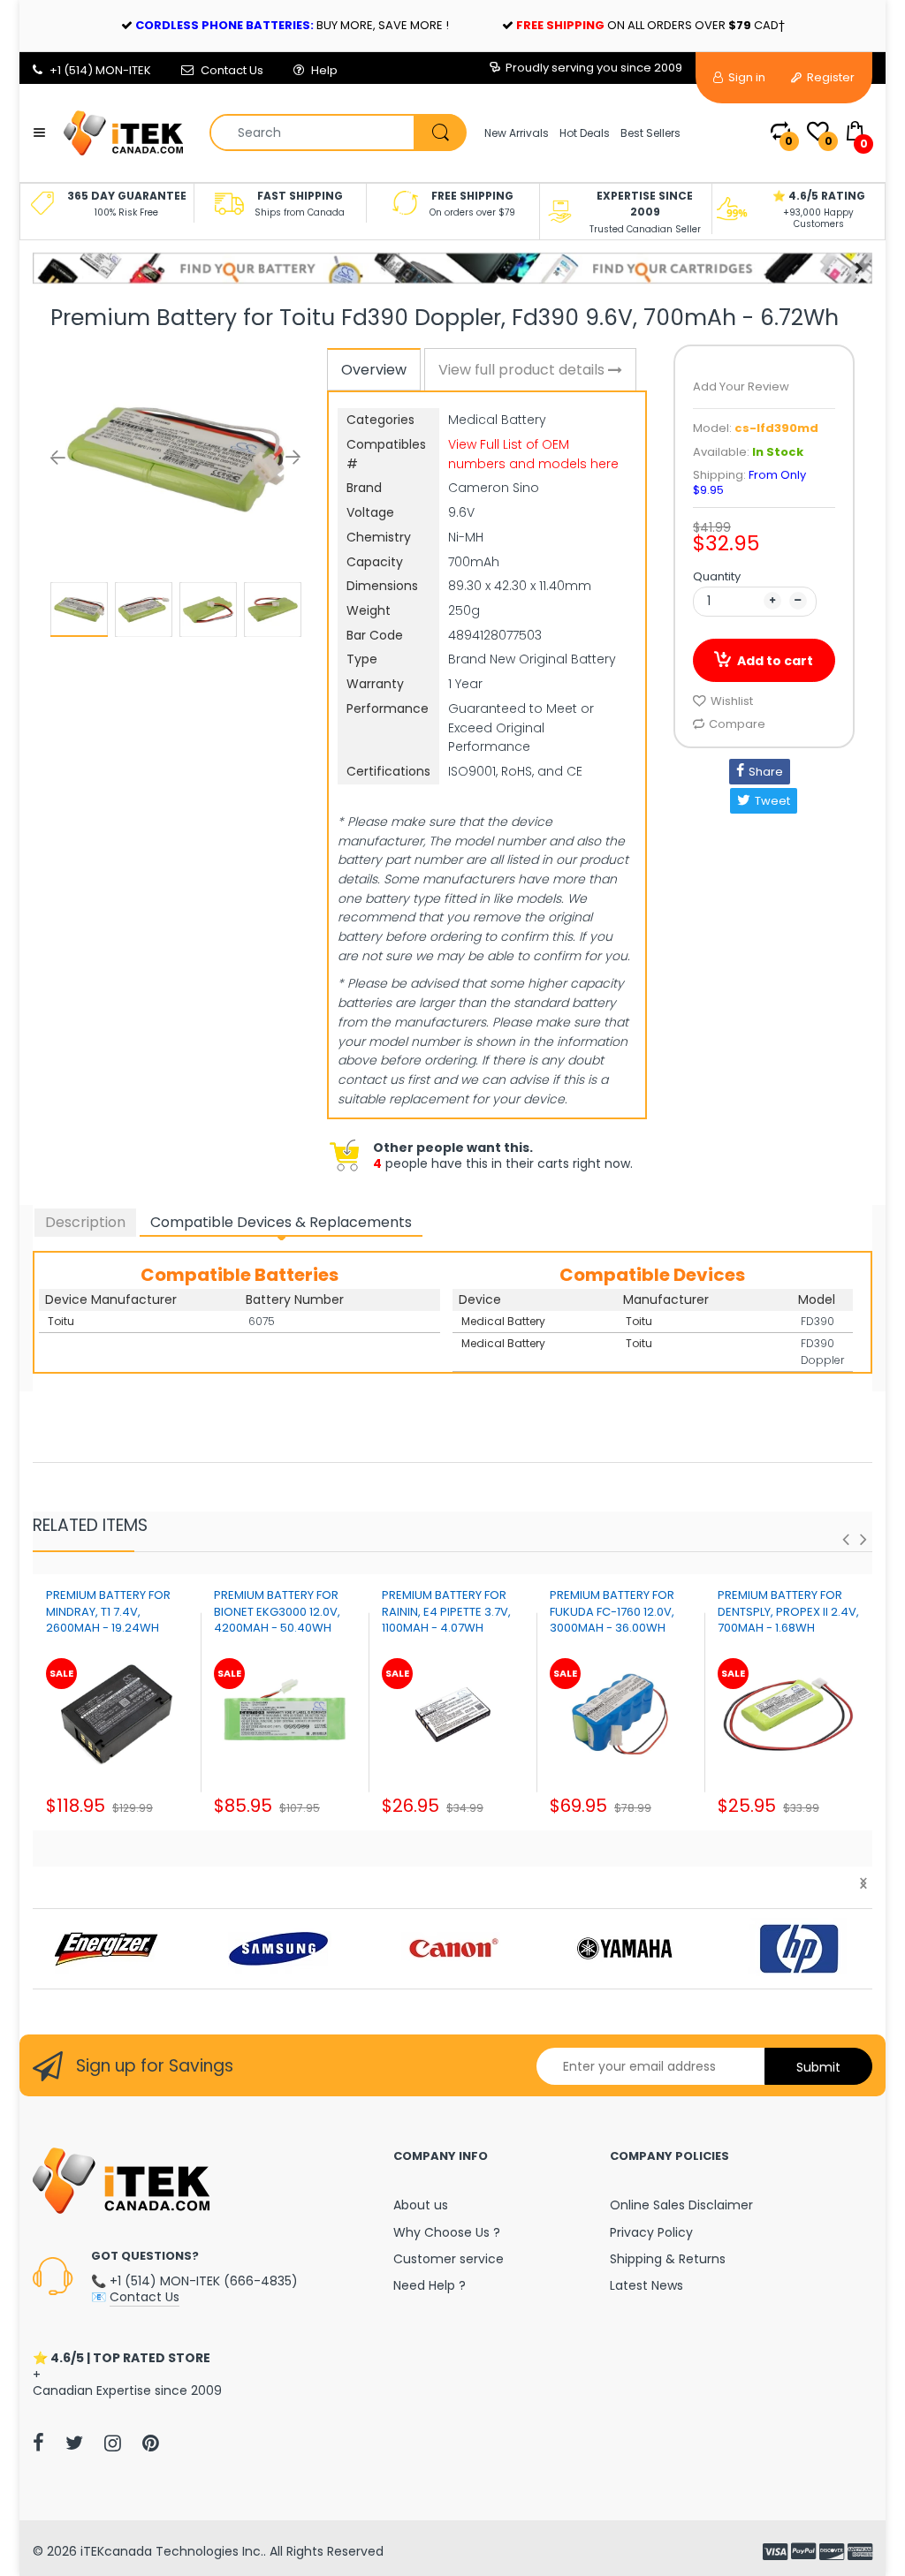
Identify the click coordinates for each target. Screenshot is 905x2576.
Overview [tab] (374, 370)
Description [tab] (85, 1222)
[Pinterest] (151, 2443)
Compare (737, 724)
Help (324, 70)
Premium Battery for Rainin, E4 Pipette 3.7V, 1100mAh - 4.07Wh (446, 1611)
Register (829, 77)
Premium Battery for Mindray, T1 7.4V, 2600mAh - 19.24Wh (108, 1611)
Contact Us (232, 70)
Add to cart (775, 661)
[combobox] (338, 133)
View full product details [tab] (523, 370)
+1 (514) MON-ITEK (100, 70)
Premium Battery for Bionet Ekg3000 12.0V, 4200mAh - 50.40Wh (277, 1611)
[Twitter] (74, 2443)
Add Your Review (741, 386)
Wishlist (732, 701)
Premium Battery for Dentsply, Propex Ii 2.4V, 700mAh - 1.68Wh (788, 1611)
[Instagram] (113, 2443)
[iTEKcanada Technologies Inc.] (123, 132)
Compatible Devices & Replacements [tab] (281, 1222)
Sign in (745, 77)
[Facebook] (38, 2443)
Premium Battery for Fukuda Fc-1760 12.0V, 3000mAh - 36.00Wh (612, 1611)
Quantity (717, 576)
